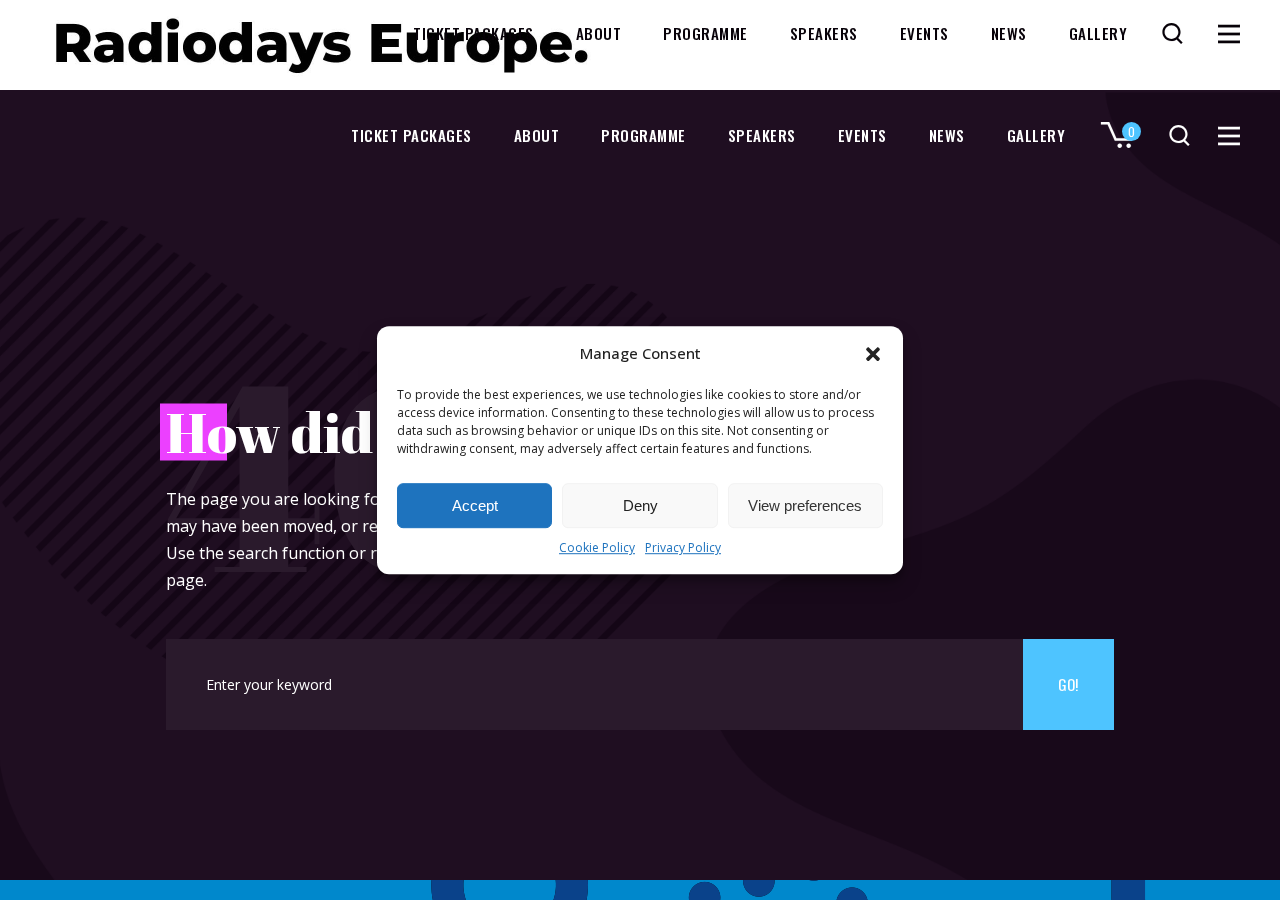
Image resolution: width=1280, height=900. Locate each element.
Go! (1068, 684)
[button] (873, 354)
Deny (640, 505)
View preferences (805, 505)
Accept (475, 505)
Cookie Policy (597, 548)
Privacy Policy (683, 548)
